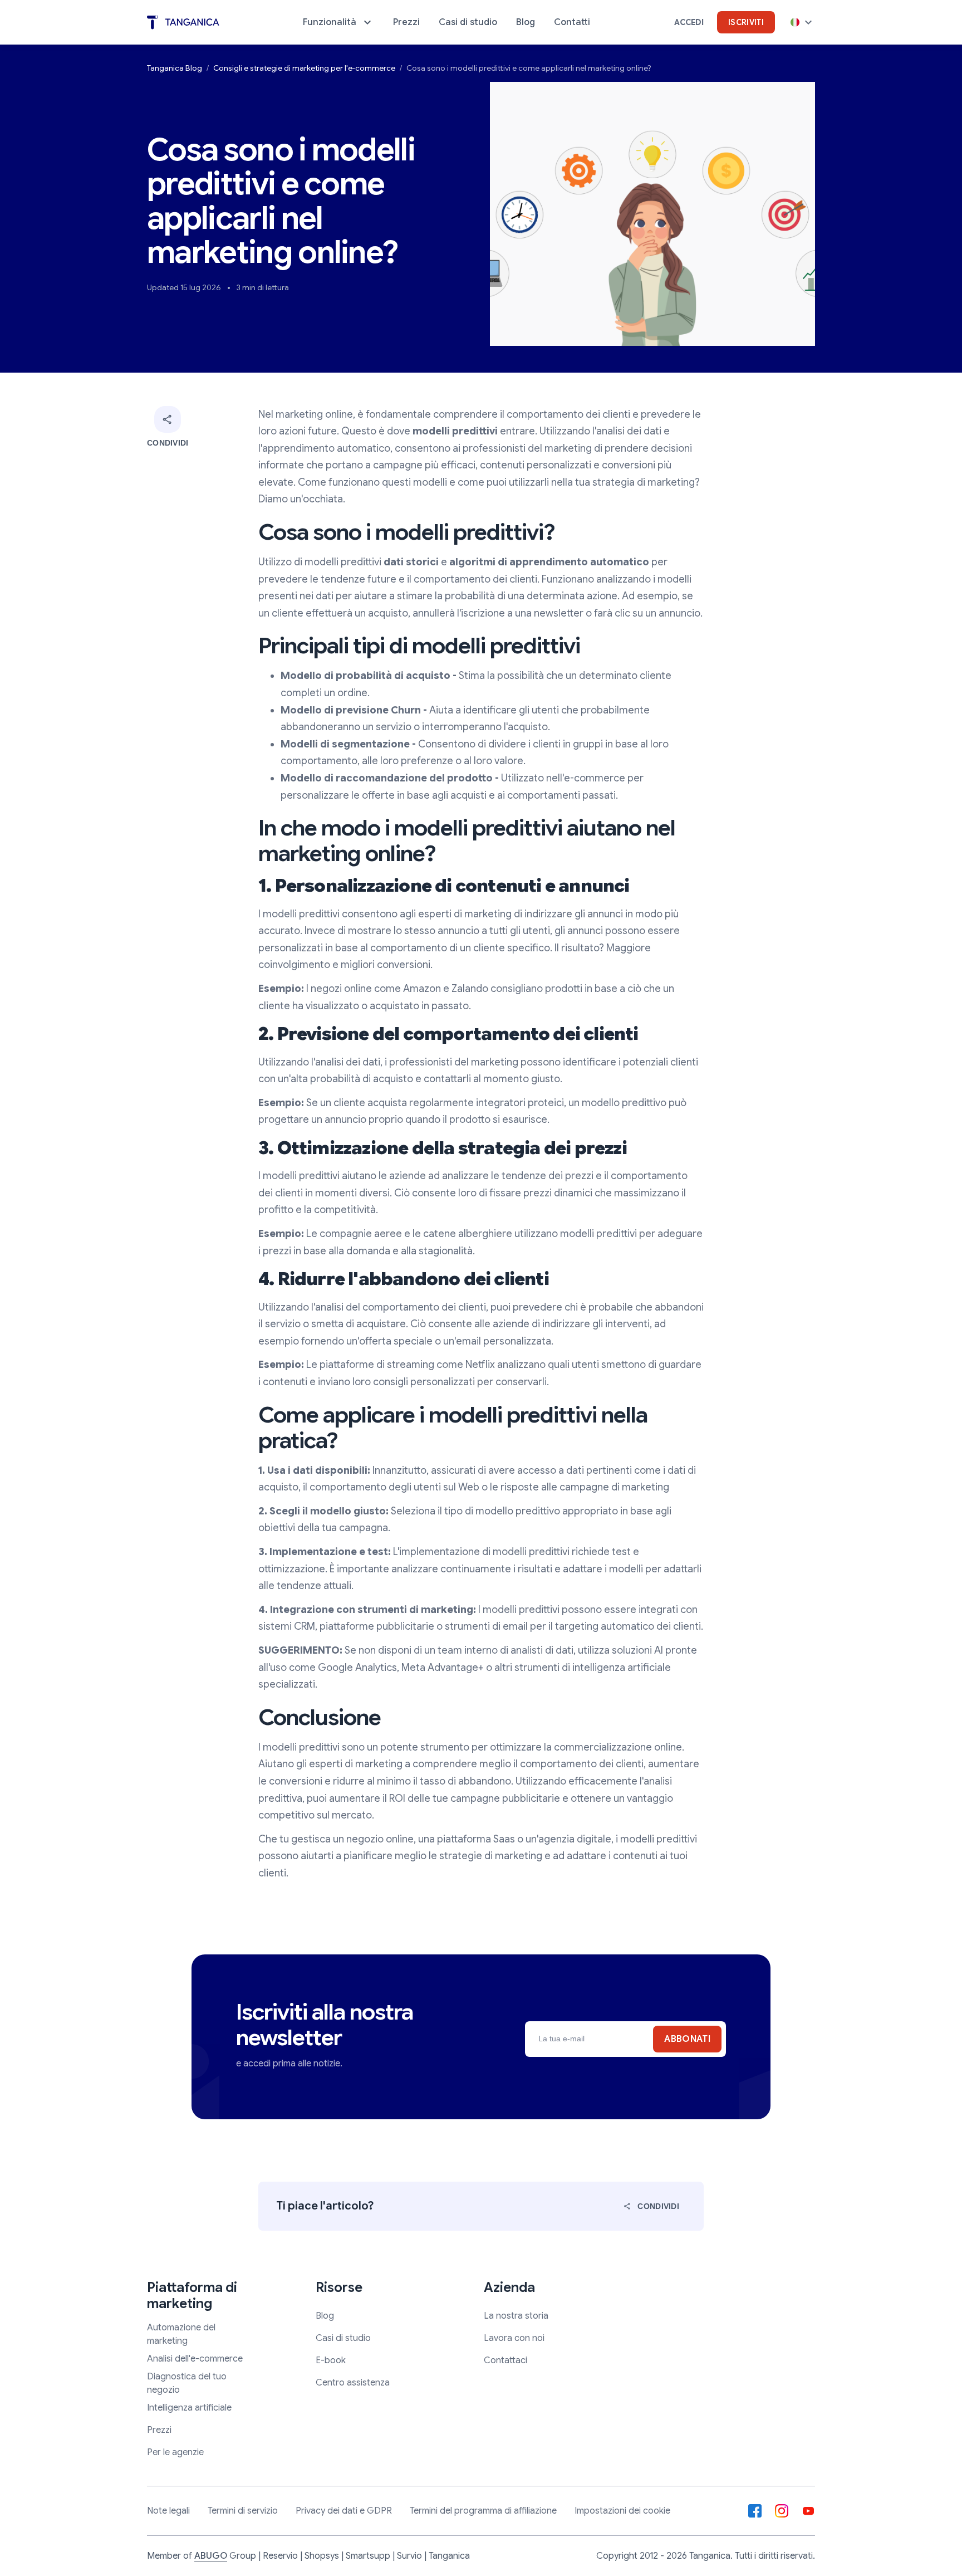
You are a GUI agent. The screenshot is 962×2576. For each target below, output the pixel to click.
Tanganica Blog (175, 68)
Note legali (168, 2511)
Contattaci (505, 2360)
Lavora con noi (514, 2338)
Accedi (689, 22)
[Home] (183, 23)
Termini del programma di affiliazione (483, 2511)
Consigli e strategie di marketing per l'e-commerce (304, 68)
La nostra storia (516, 2316)
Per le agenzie (175, 2452)
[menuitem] (338, 22)
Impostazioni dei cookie (622, 2511)
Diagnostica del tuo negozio (187, 2383)
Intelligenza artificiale (189, 2408)
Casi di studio (343, 2338)
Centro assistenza (353, 2383)
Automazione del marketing (181, 2334)
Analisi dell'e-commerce (195, 2359)
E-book (331, 2360)
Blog (325, 2316)
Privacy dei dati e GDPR (344, 2511)
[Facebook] (755, 2511)
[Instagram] (782, 2511)
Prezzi (159, 2430)
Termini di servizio (243, 2511)
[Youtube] (808, 2511)
